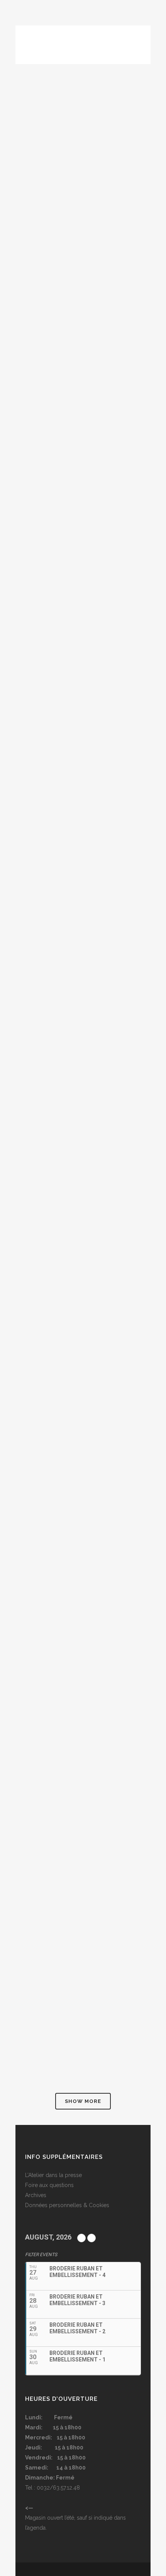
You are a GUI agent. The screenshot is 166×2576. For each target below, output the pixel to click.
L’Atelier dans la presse (53, 2175)
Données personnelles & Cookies (67, 2205)
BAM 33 (36, 811)
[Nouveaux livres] (83, 1531)
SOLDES (38, 1021)
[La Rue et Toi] (83, 543)
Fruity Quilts (49, 1211)
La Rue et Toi (48, 612)
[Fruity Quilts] (83, 1142)
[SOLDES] (83, 952)
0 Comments (84, 252)
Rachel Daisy (48, 202)
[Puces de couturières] (83, 1741)
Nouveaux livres (55, 1600)
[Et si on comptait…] (83, 1342)
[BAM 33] (83, 743)
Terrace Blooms (55, 402)
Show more (83, 2101)
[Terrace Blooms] (83, 333)
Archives (36, 2195)
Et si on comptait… (58, 1410)
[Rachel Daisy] (83, 134)
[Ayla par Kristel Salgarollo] (83, 1941)
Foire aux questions (49, 2185)
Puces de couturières (64, 1810)
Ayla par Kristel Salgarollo (77, 2010)
